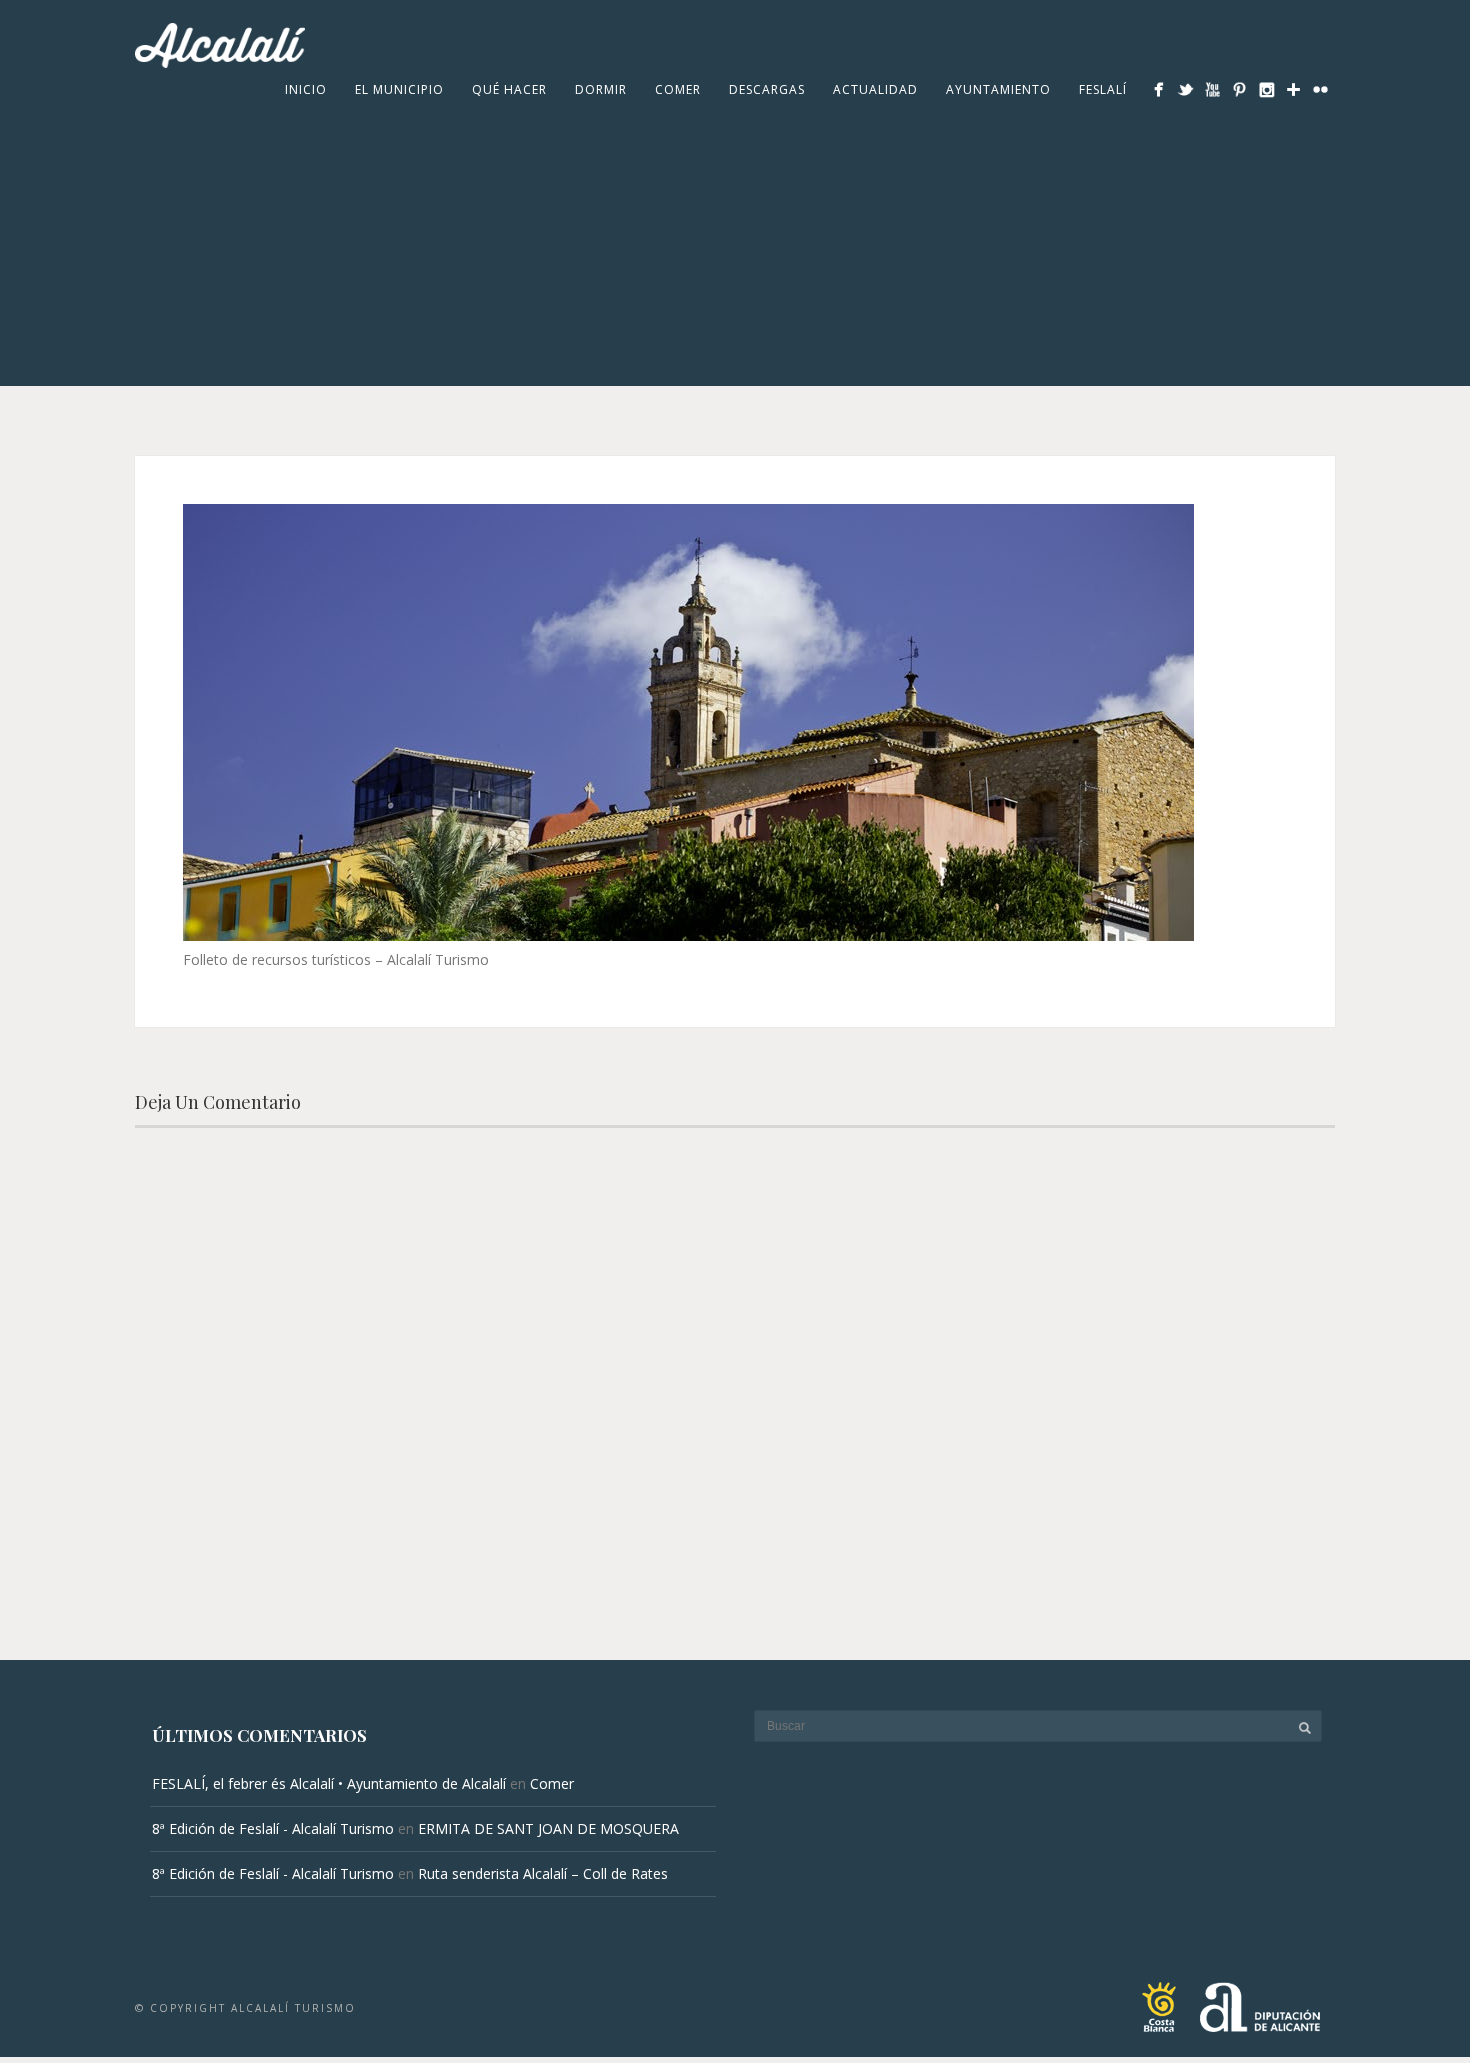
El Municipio (399, 89)
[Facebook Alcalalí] (1158, 89)
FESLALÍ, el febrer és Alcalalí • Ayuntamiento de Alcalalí (329, 1783)
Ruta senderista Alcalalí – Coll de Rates (543, 1873)
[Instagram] (1266, 89)
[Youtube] (1212, 89)
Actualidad (875, 89)
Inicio (306, 89)
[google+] (1293, 89)
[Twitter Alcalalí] (1185, 89)
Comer (678, 89)
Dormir (601, 89)
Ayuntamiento (998, 89)
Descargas (767, 89)
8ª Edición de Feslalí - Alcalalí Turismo (273, 1828)
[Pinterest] (1239, 89)
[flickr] (1320, 89)
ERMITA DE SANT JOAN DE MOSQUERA (548, 1828)
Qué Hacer (509, 89)
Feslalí (1103, 89)
